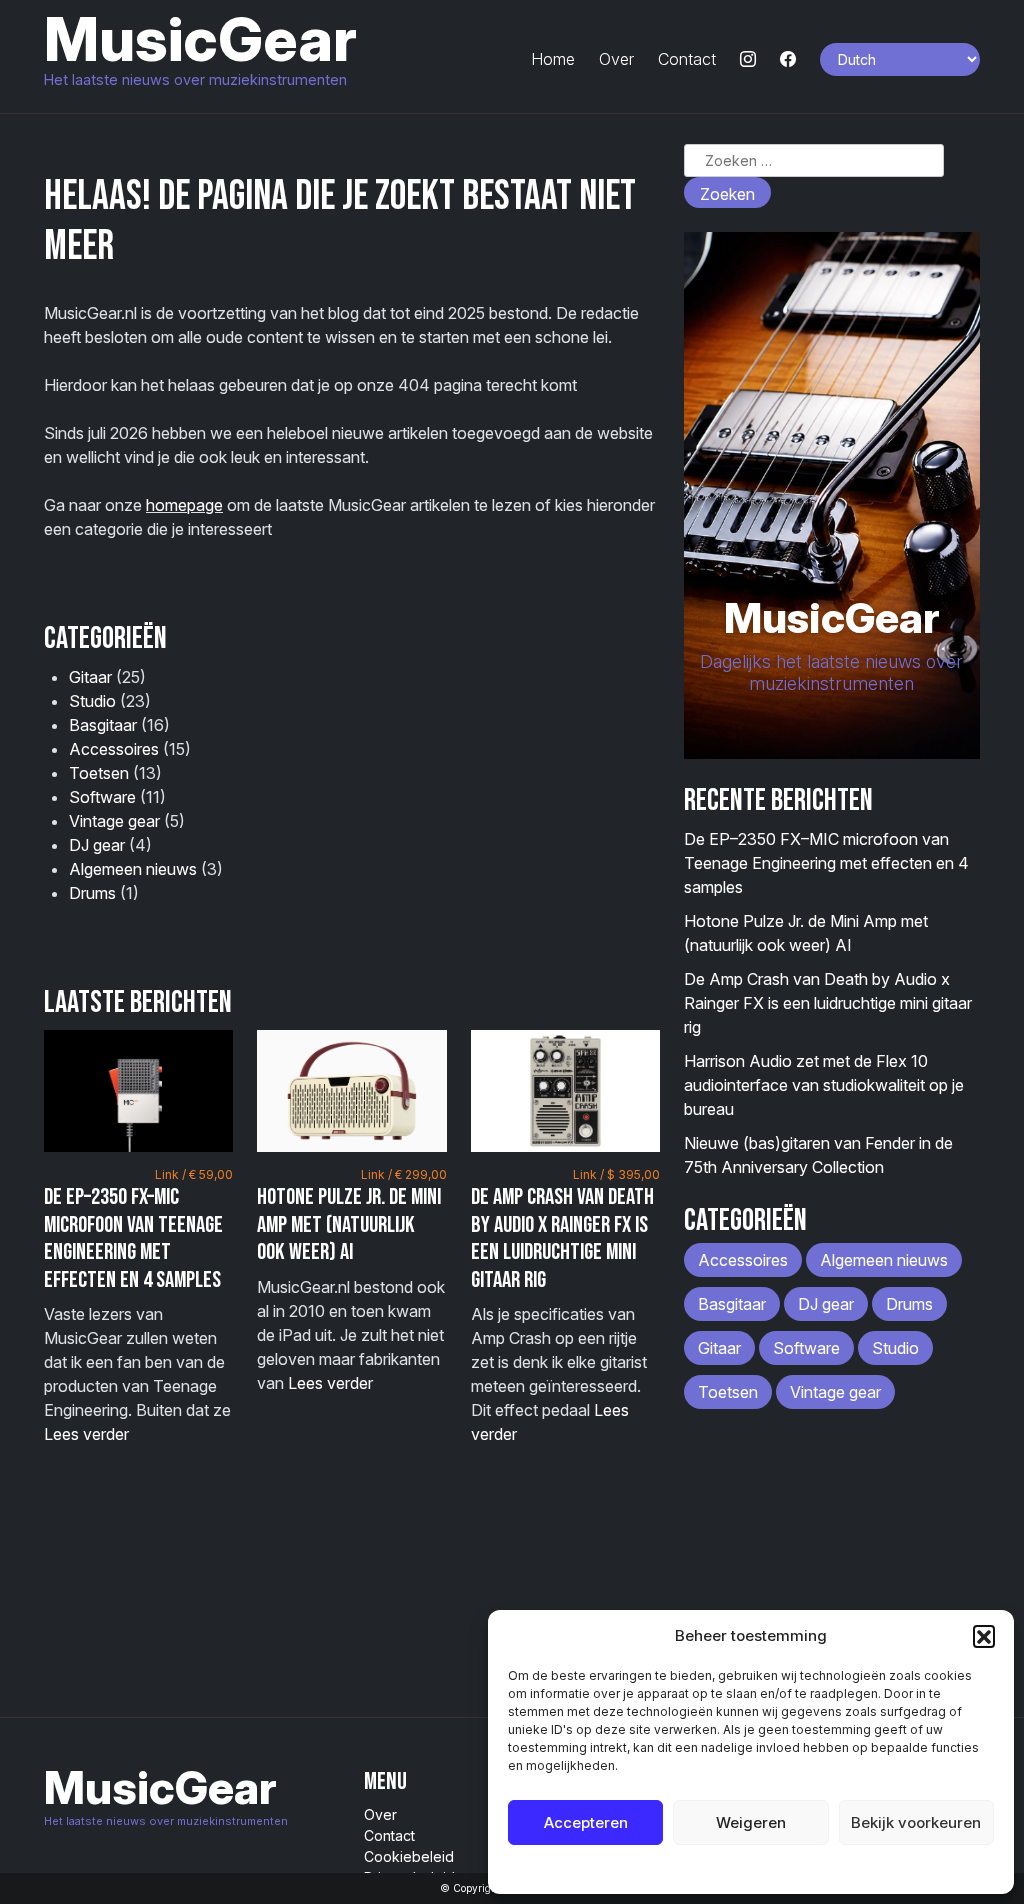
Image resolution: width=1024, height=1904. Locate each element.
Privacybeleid (791, 1868)
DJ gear (97, 845)
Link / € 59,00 (194, 1174)
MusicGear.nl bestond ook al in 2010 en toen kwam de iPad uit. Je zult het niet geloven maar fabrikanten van (351, 1280)
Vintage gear (114, 821)
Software (102, 797)
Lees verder (86, 1434)
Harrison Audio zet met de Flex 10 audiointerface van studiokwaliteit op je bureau (824, 1085)
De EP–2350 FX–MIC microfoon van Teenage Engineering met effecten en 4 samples (133, 1238)
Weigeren (751, 1822)
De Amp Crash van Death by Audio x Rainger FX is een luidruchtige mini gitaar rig (562, 1238)
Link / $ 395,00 (616, 1174)
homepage (184, 505)
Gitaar (90, 677)
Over (616, 59)
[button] (984, 1636)
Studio (92, 701)
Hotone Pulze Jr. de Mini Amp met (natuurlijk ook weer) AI (349, 1224)
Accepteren (586, 1822)
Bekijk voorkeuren (916, 1822)
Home (553, 59)
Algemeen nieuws (133, 869)
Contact (687, 59)
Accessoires (114, 749)
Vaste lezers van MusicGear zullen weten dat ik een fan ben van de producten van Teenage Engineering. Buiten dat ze (138, 1305)
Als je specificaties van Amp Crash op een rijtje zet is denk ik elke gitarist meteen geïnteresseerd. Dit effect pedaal (565, 1305)
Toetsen (99, 773)
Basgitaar (103, 725)
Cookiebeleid (700, 1868)
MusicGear (200, 39)
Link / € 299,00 (404, 1174)
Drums (92, 893)
